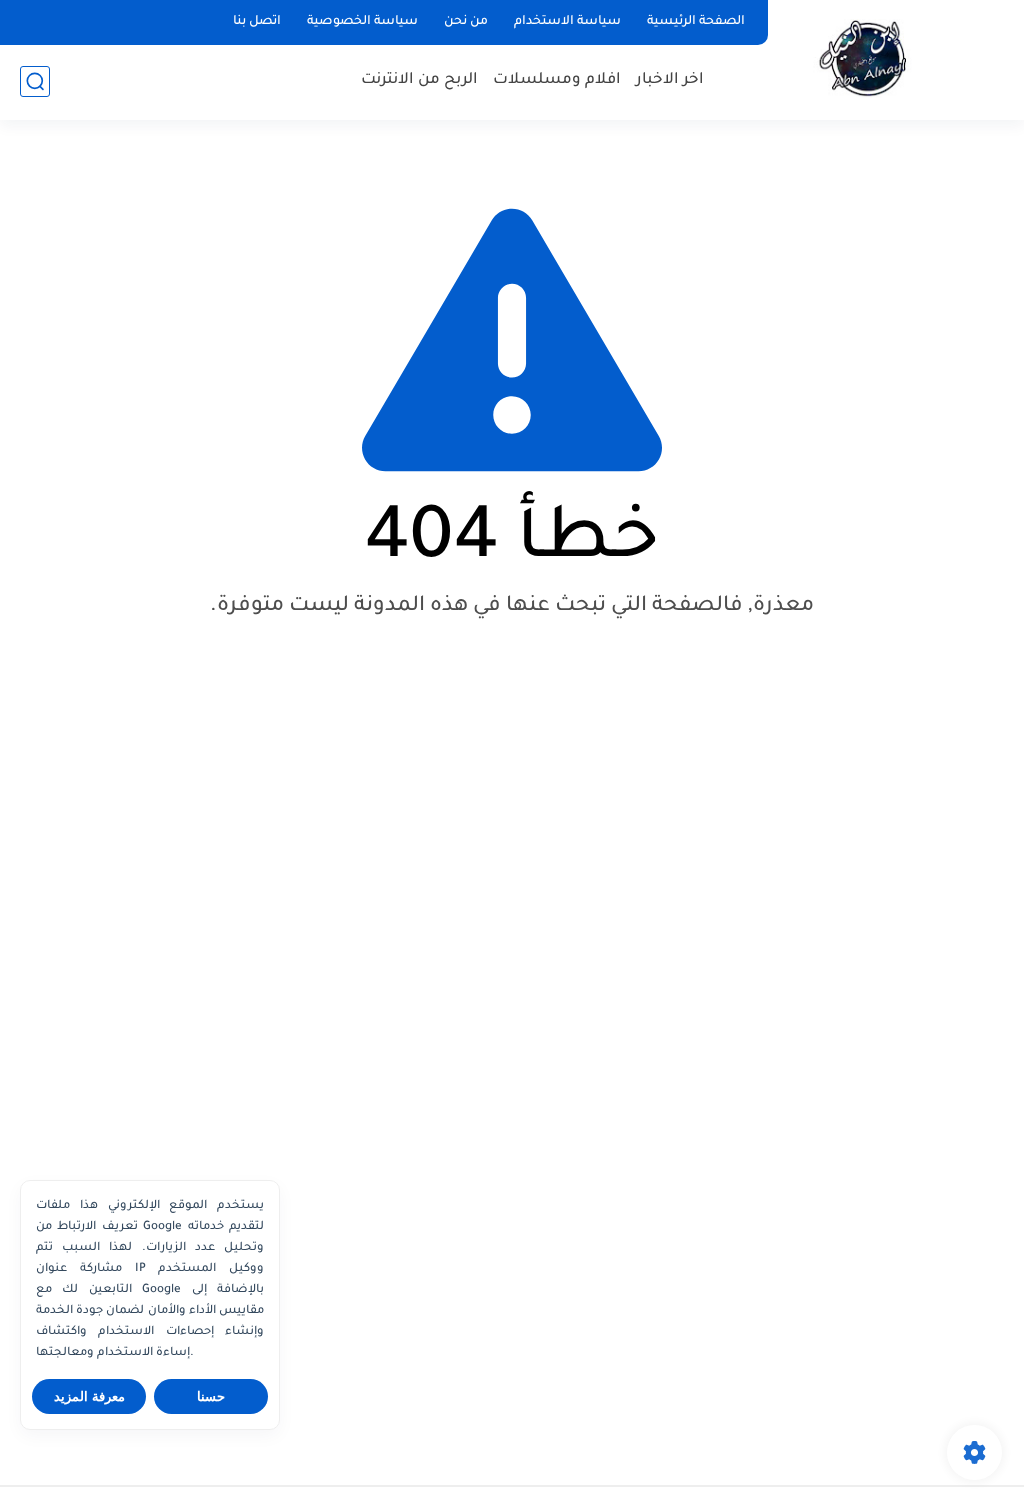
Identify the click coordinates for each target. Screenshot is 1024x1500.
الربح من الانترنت (419, 80)
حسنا (211, 1396)
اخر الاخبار (670, 80)
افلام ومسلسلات (557, 80)
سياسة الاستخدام (567, 22)
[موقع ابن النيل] (869, 58)
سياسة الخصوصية (362, 22)
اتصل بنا (257, 22)
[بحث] (35, 81)
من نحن (466, 22)
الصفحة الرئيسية (696, 22)
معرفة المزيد (89, 1396)
